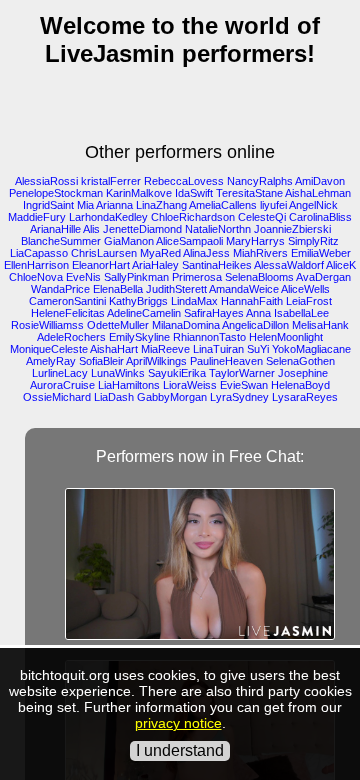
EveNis (83, 277)
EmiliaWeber (321, 253)
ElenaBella (118, 289)
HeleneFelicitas (68, 313)
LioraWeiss (190, 385)
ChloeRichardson (193, 217)
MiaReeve (165, 349)
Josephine (303, 373)
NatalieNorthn (218, 229)
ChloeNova (36, 277)
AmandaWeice (244, 289)
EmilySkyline (139, 337)
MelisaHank (320, 325)
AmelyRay (51, 361)
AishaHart (114, 349)
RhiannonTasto (209, 337)
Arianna (114, 205)
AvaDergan (323, 277)
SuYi (258, 349)
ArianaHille (55, 229)
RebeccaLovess (184, 181)
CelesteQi (262, 217)
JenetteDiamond (142, 229)
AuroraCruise (62, 385)
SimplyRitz (313, 241)
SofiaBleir (101, 361)
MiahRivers (260, 253)
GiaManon (129, 241)
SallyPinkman (136, 277)
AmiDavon (320, 181)
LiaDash (114, 397)
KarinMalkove (139, 193)
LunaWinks (118, 373)
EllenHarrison (36, 265)
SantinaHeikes (217, 265)
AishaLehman (318, 193)
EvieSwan (244, 385)
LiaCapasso (39, 253)
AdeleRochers (71, 337)
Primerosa (197, 277)
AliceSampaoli (189, 241)
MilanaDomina (186, 325)
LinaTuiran (218, 349)
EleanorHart (101, 265)
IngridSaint (48, 205)
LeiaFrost (309, 301)
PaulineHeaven (226, 361)
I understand (180, 750)
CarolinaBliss (320, 217)
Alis (91, 229)
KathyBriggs (138, 301)
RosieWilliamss (47, 325)
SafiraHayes (214, 313)
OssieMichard (57, 397)
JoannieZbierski (292, 229)
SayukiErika (177, 373)
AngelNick (313, 205)
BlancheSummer (61, 241)
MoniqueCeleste (49, 349)
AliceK (341, 265)
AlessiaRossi (46, 181)
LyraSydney (239, 397)
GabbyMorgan (172, 397)
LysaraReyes (305, 397)
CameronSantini (67, 301)
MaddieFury (37, 217)
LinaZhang (161, 205)
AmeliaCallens (223, 205)
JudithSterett (176, 289)
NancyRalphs (260, 181)
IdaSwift (194, 193)
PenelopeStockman (56, 193)
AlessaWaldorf (289, 265)
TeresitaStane (249, 193)
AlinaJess (206, 253)
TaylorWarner (242, 373)
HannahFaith (252, 301)
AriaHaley (155, 265)
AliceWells (305, 289)
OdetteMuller (118, 325)
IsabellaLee (301, 313)
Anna (258, 313)
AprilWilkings (156, 361)
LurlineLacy (60, 373)
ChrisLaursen (104, 253)
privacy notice (178, 723)
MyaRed (160, 253)
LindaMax (194, 301)
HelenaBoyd (300, 385)
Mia (85, 205)
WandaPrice (60, 289)
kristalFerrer (111, 181)
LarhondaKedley (108, 217)
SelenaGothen (300, 361)
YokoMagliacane (311, 349)
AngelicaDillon (255, 325)
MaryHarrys (255, 241)
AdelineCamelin (144, 313)
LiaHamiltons (129, 385)
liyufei (273, 205)
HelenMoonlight (286, 337)
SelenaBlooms (259, 277)
